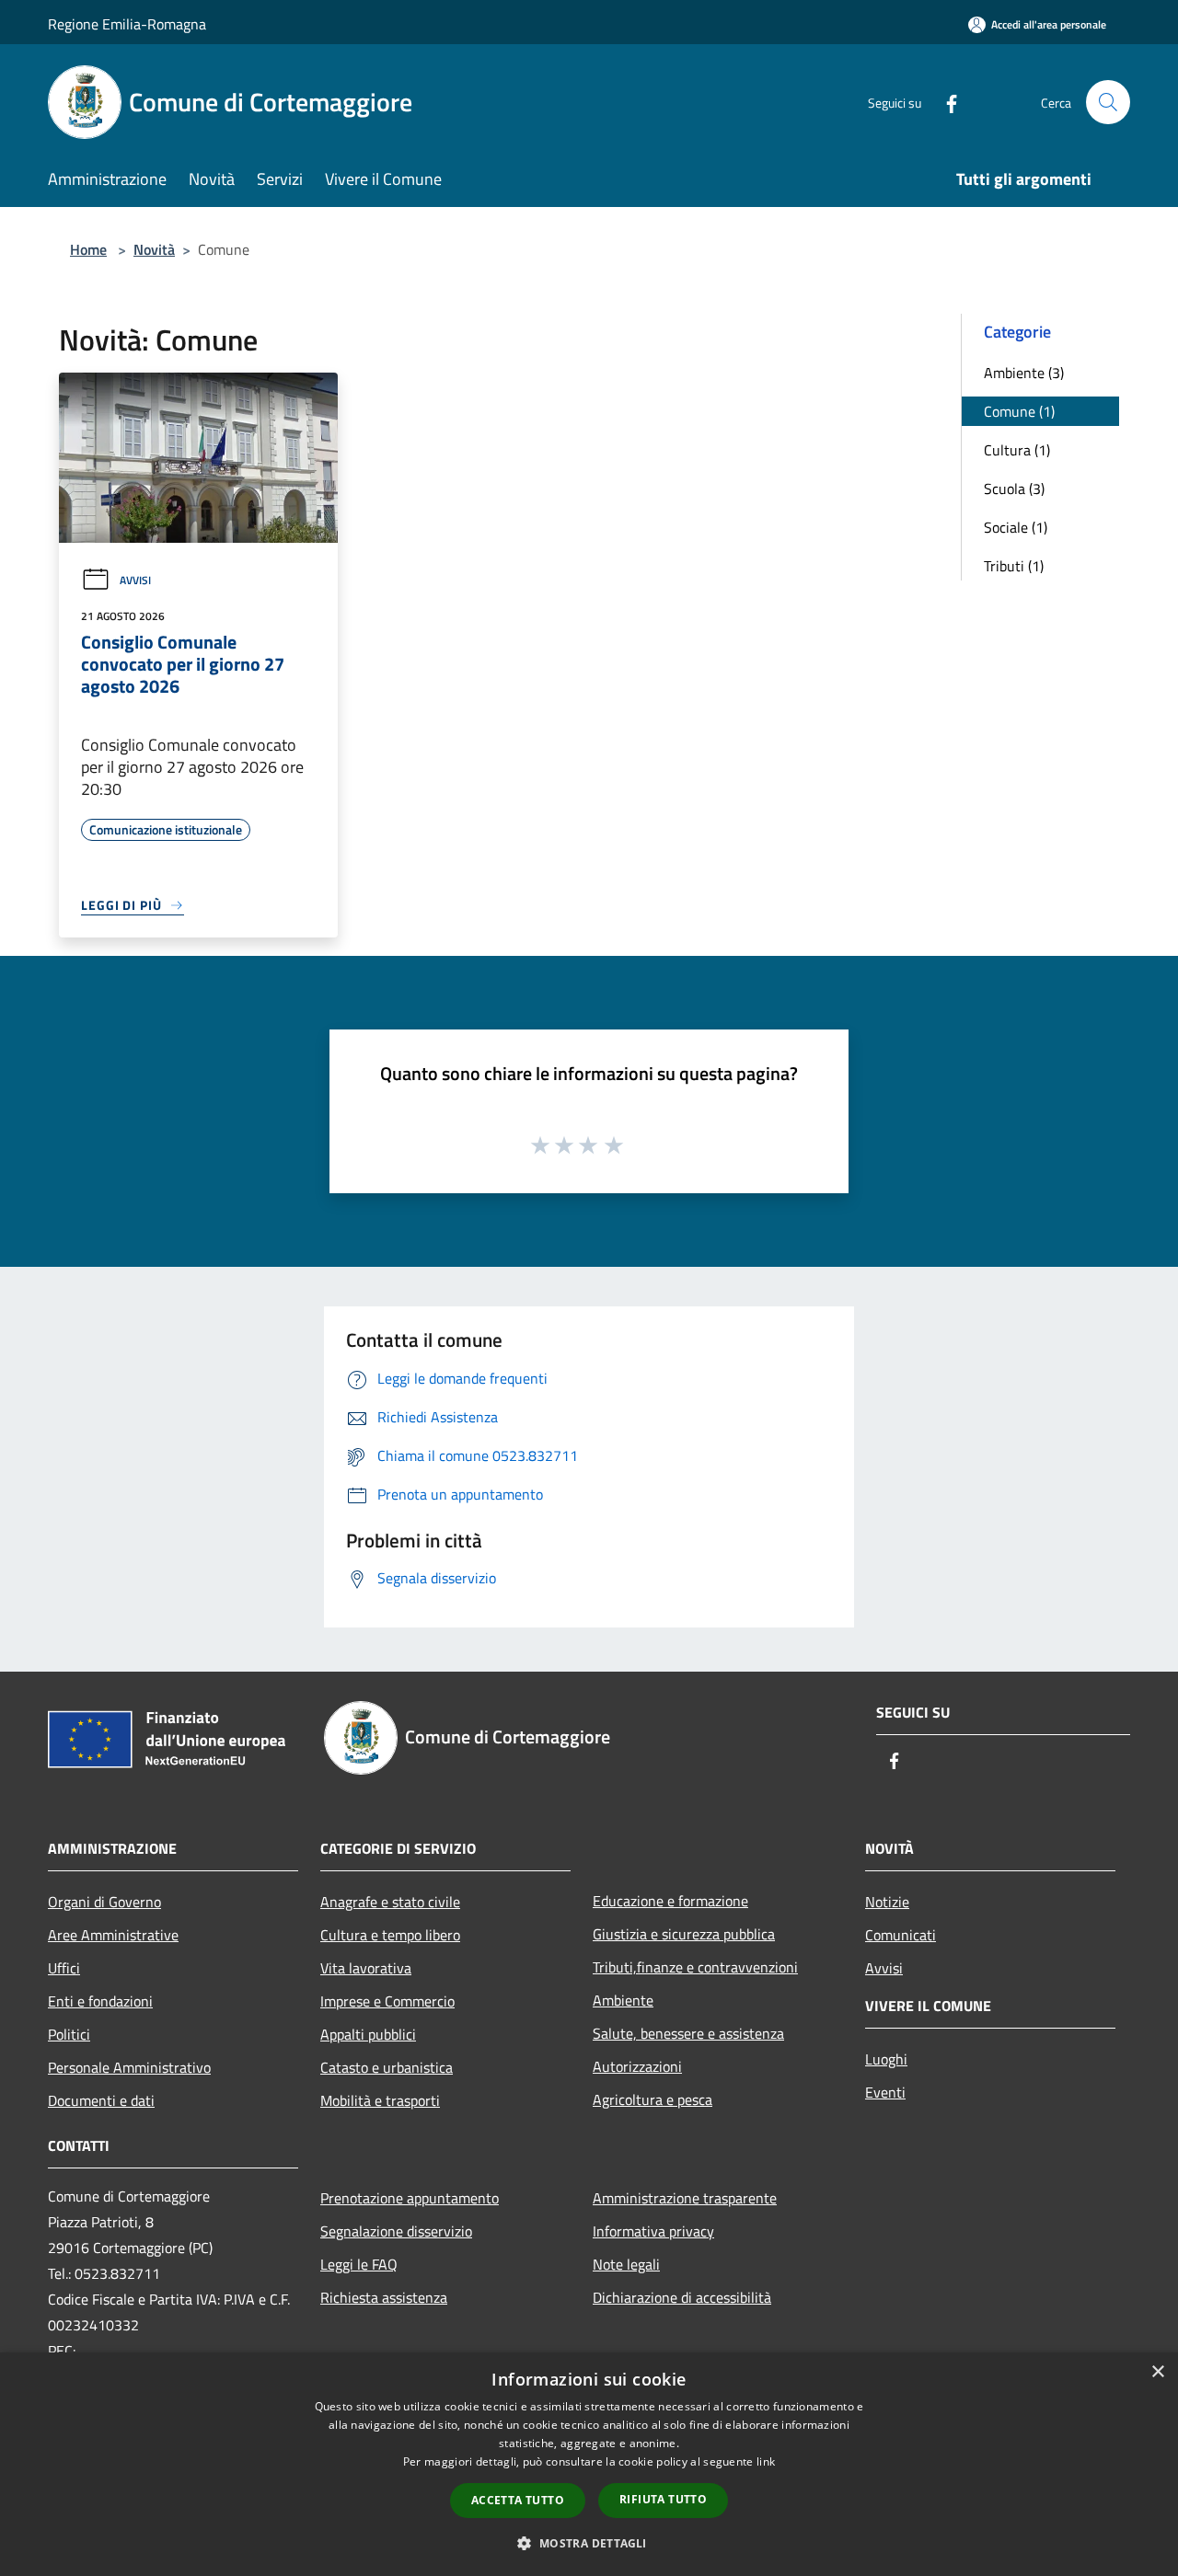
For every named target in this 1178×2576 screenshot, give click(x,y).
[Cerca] (1108, 102)
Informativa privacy (653, 2231)
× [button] (1157, 2372)
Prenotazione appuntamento (410, 2198)
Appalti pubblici (368, 2034)
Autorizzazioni (637, 2066)
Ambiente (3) (1024, 373)
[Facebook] (944, 102)
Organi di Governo (104, 1902)
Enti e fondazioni (100, 2001)
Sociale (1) (1016, 527)
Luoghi (886, 2059)
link (766, 2461)
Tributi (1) (1014, 566)
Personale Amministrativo (129, 2067)
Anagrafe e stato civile (390, 1902)
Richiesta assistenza (384, 2297)
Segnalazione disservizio (396, 2231)
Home (88, 249)
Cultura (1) (1017, 450)
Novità (154, 249)
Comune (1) (1019, 411)
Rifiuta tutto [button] (663, 2499)
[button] (589, 2543)
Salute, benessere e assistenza (688, 2033)
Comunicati (901, 1935)
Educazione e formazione (670, 1901)
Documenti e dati (101, 2100)
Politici (69, 2034)
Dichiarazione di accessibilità (682, 2297)
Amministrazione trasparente (685, 2198)
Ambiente (623, 2000)
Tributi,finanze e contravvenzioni (695, 1967)
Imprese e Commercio (387, 2001)
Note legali (626, 2264)
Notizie (887, 1902)
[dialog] (589, 2464)
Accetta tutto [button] (518, 2500)
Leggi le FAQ (359, 2264)
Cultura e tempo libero (390, 1935)
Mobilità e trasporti (380, 2100)
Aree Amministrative (113, 1935)
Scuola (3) (1014, 489)
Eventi (885, 2092)
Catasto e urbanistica (387, 2067)
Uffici (64, 1968)
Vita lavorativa (366, 1968)
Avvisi (135, 580)
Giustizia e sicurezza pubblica (684, 1934)
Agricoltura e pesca (653, 2099)
